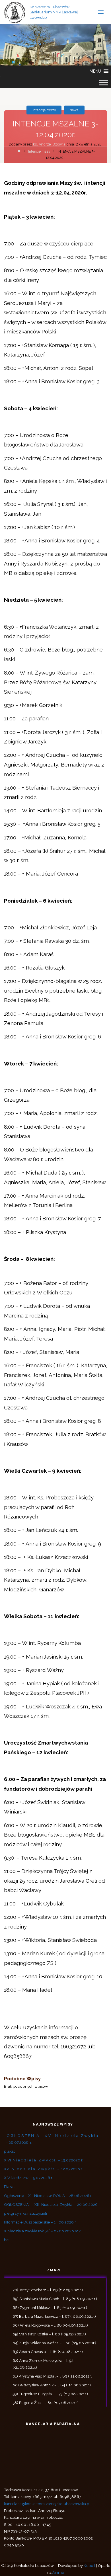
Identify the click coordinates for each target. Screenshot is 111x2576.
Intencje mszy (44, 110)
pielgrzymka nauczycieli (25, 2213)
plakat (9, 2151)
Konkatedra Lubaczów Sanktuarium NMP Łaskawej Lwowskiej (54, 12)
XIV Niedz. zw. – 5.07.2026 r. (28, 2178)
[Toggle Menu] (104, 83)
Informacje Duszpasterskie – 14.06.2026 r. (40, 2222)
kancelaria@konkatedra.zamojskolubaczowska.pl (47, 2504)
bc (6, 2240)
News (74, 110)
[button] (95, 71)
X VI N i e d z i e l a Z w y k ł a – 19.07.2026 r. (44, 2160)
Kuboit (90, 2565)
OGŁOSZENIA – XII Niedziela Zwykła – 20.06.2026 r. (52, 2204)
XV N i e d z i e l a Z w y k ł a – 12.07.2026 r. (43, 2169)
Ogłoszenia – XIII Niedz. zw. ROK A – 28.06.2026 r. (48, 2196)
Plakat (9, 2186)
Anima (58, 2572)
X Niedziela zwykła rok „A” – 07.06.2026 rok (42, 2231)
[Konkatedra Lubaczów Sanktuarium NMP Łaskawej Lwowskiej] (15, 12)
